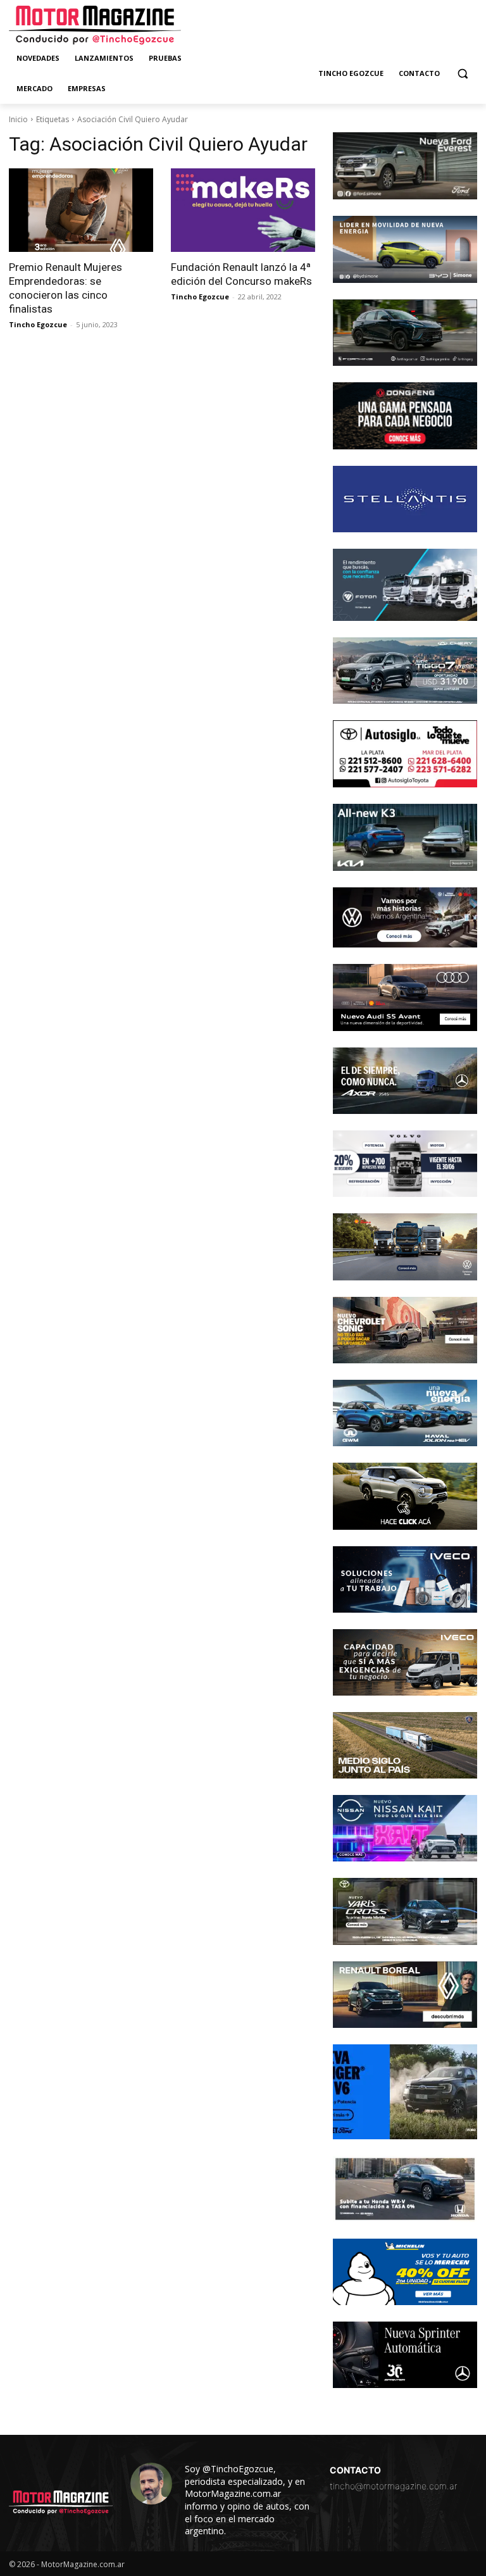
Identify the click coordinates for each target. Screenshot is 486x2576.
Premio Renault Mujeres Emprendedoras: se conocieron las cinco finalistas (65, 288)
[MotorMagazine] (95, 25)
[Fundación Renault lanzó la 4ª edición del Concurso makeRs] (243, 210)
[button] (462, 74)
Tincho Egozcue (38, 324)
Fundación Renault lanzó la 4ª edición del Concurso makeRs (241, 274)
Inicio (18, 119)
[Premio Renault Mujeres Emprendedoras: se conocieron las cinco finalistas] (81, 210)
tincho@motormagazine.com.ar (394, 2486)
